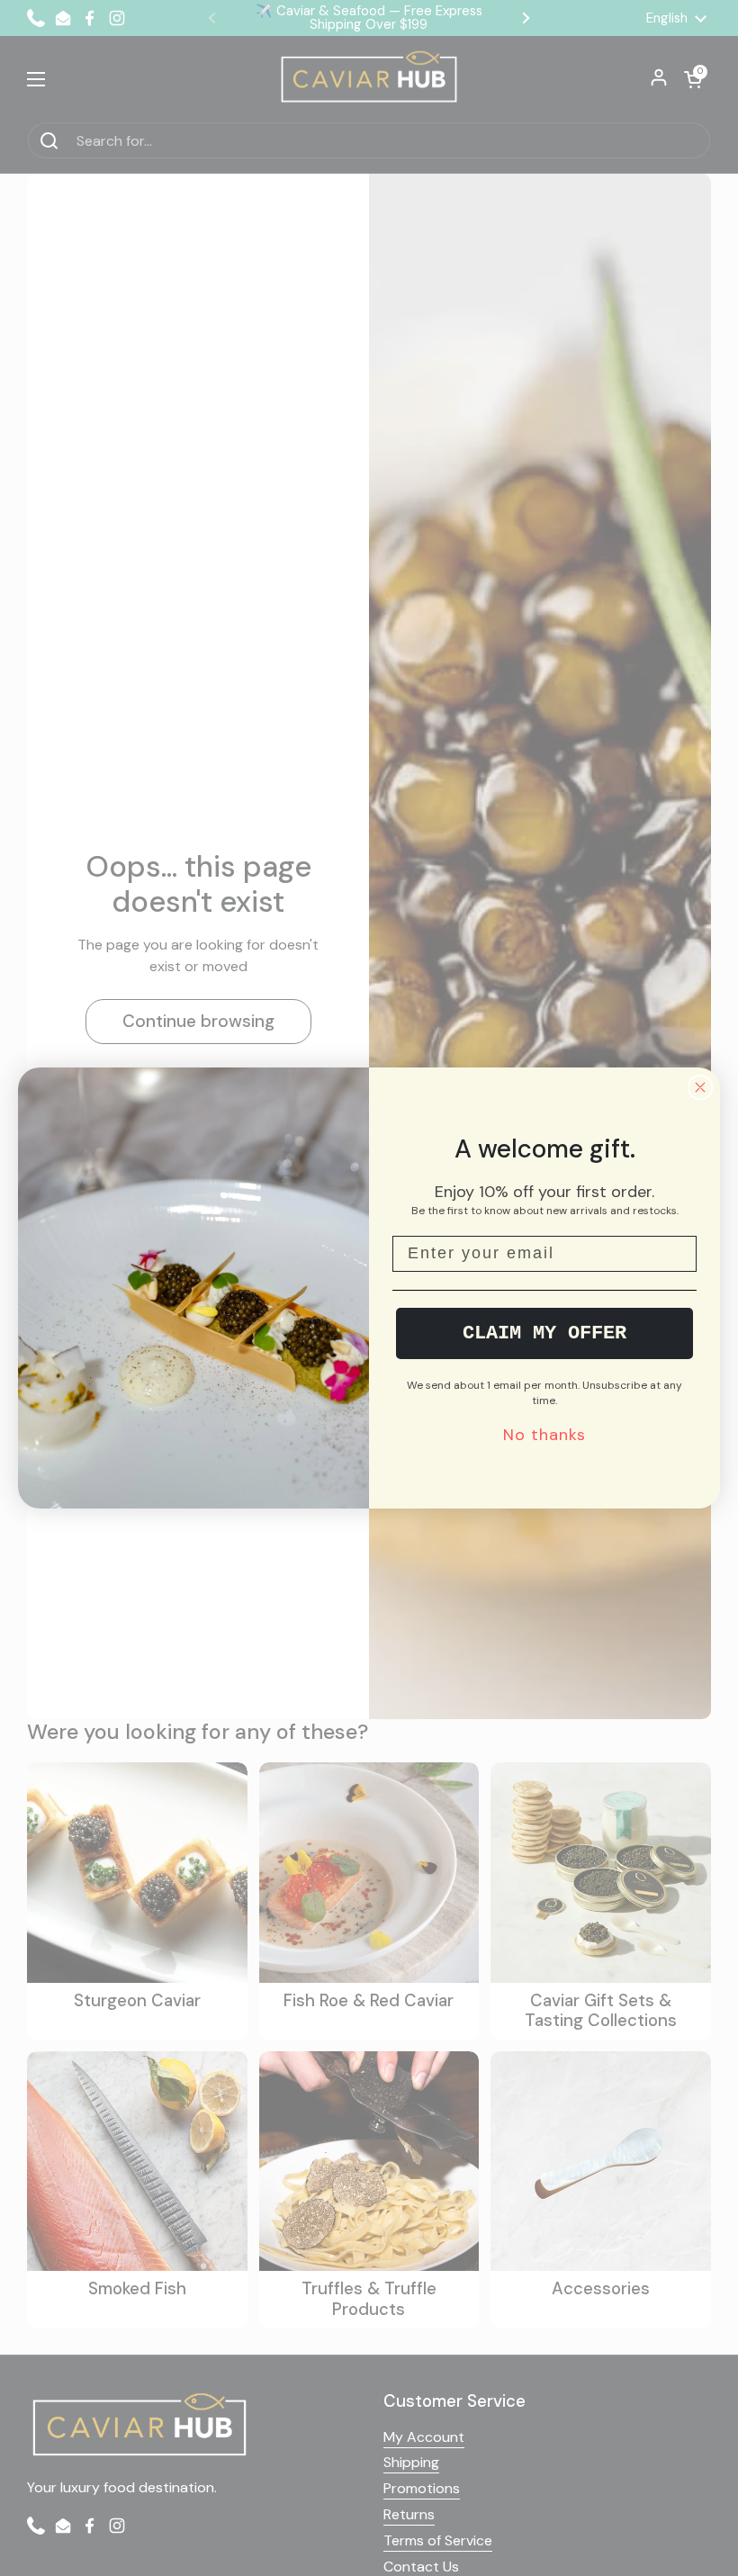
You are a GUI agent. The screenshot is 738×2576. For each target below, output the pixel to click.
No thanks (544, 1435)
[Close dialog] (700, 1087)
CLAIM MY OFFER (544, 1333)
